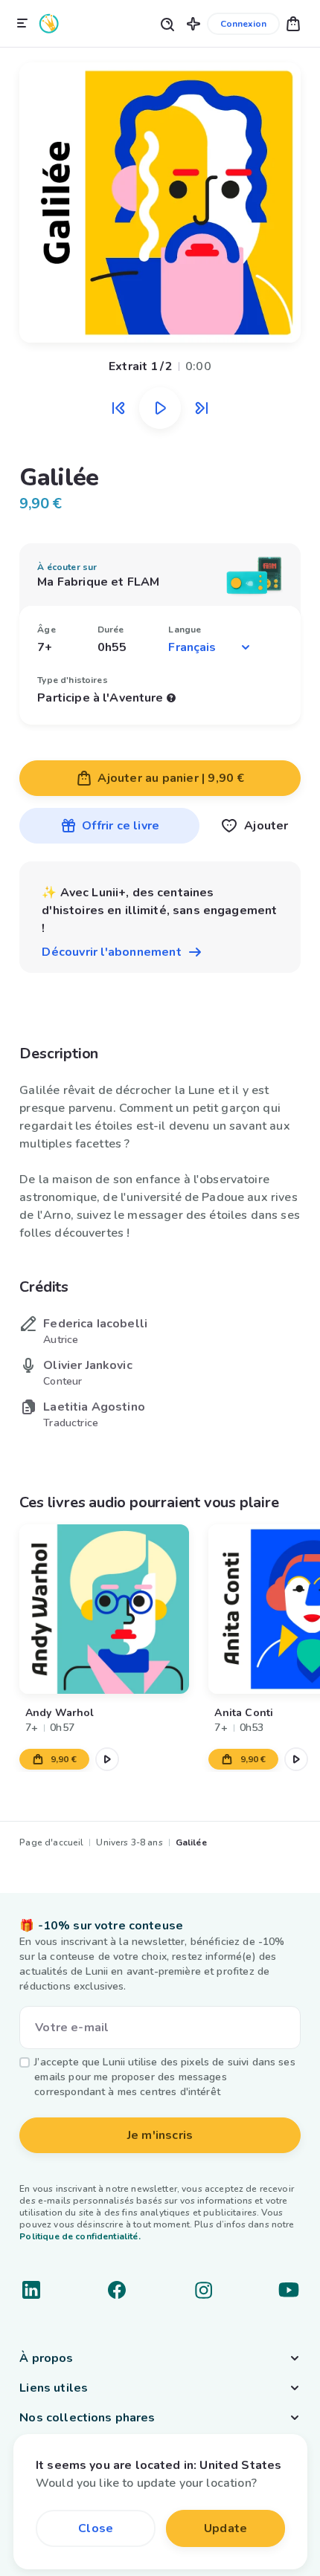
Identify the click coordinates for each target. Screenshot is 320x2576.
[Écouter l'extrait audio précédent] (118, 408)
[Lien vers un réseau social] (31, 2290)
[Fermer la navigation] (22, 24)
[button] (193, 23)
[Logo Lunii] (49, 23)
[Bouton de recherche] (167, 23)
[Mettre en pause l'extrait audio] (160, 408)
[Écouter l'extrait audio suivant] (202, 408)
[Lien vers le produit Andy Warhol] (104, 1609)
